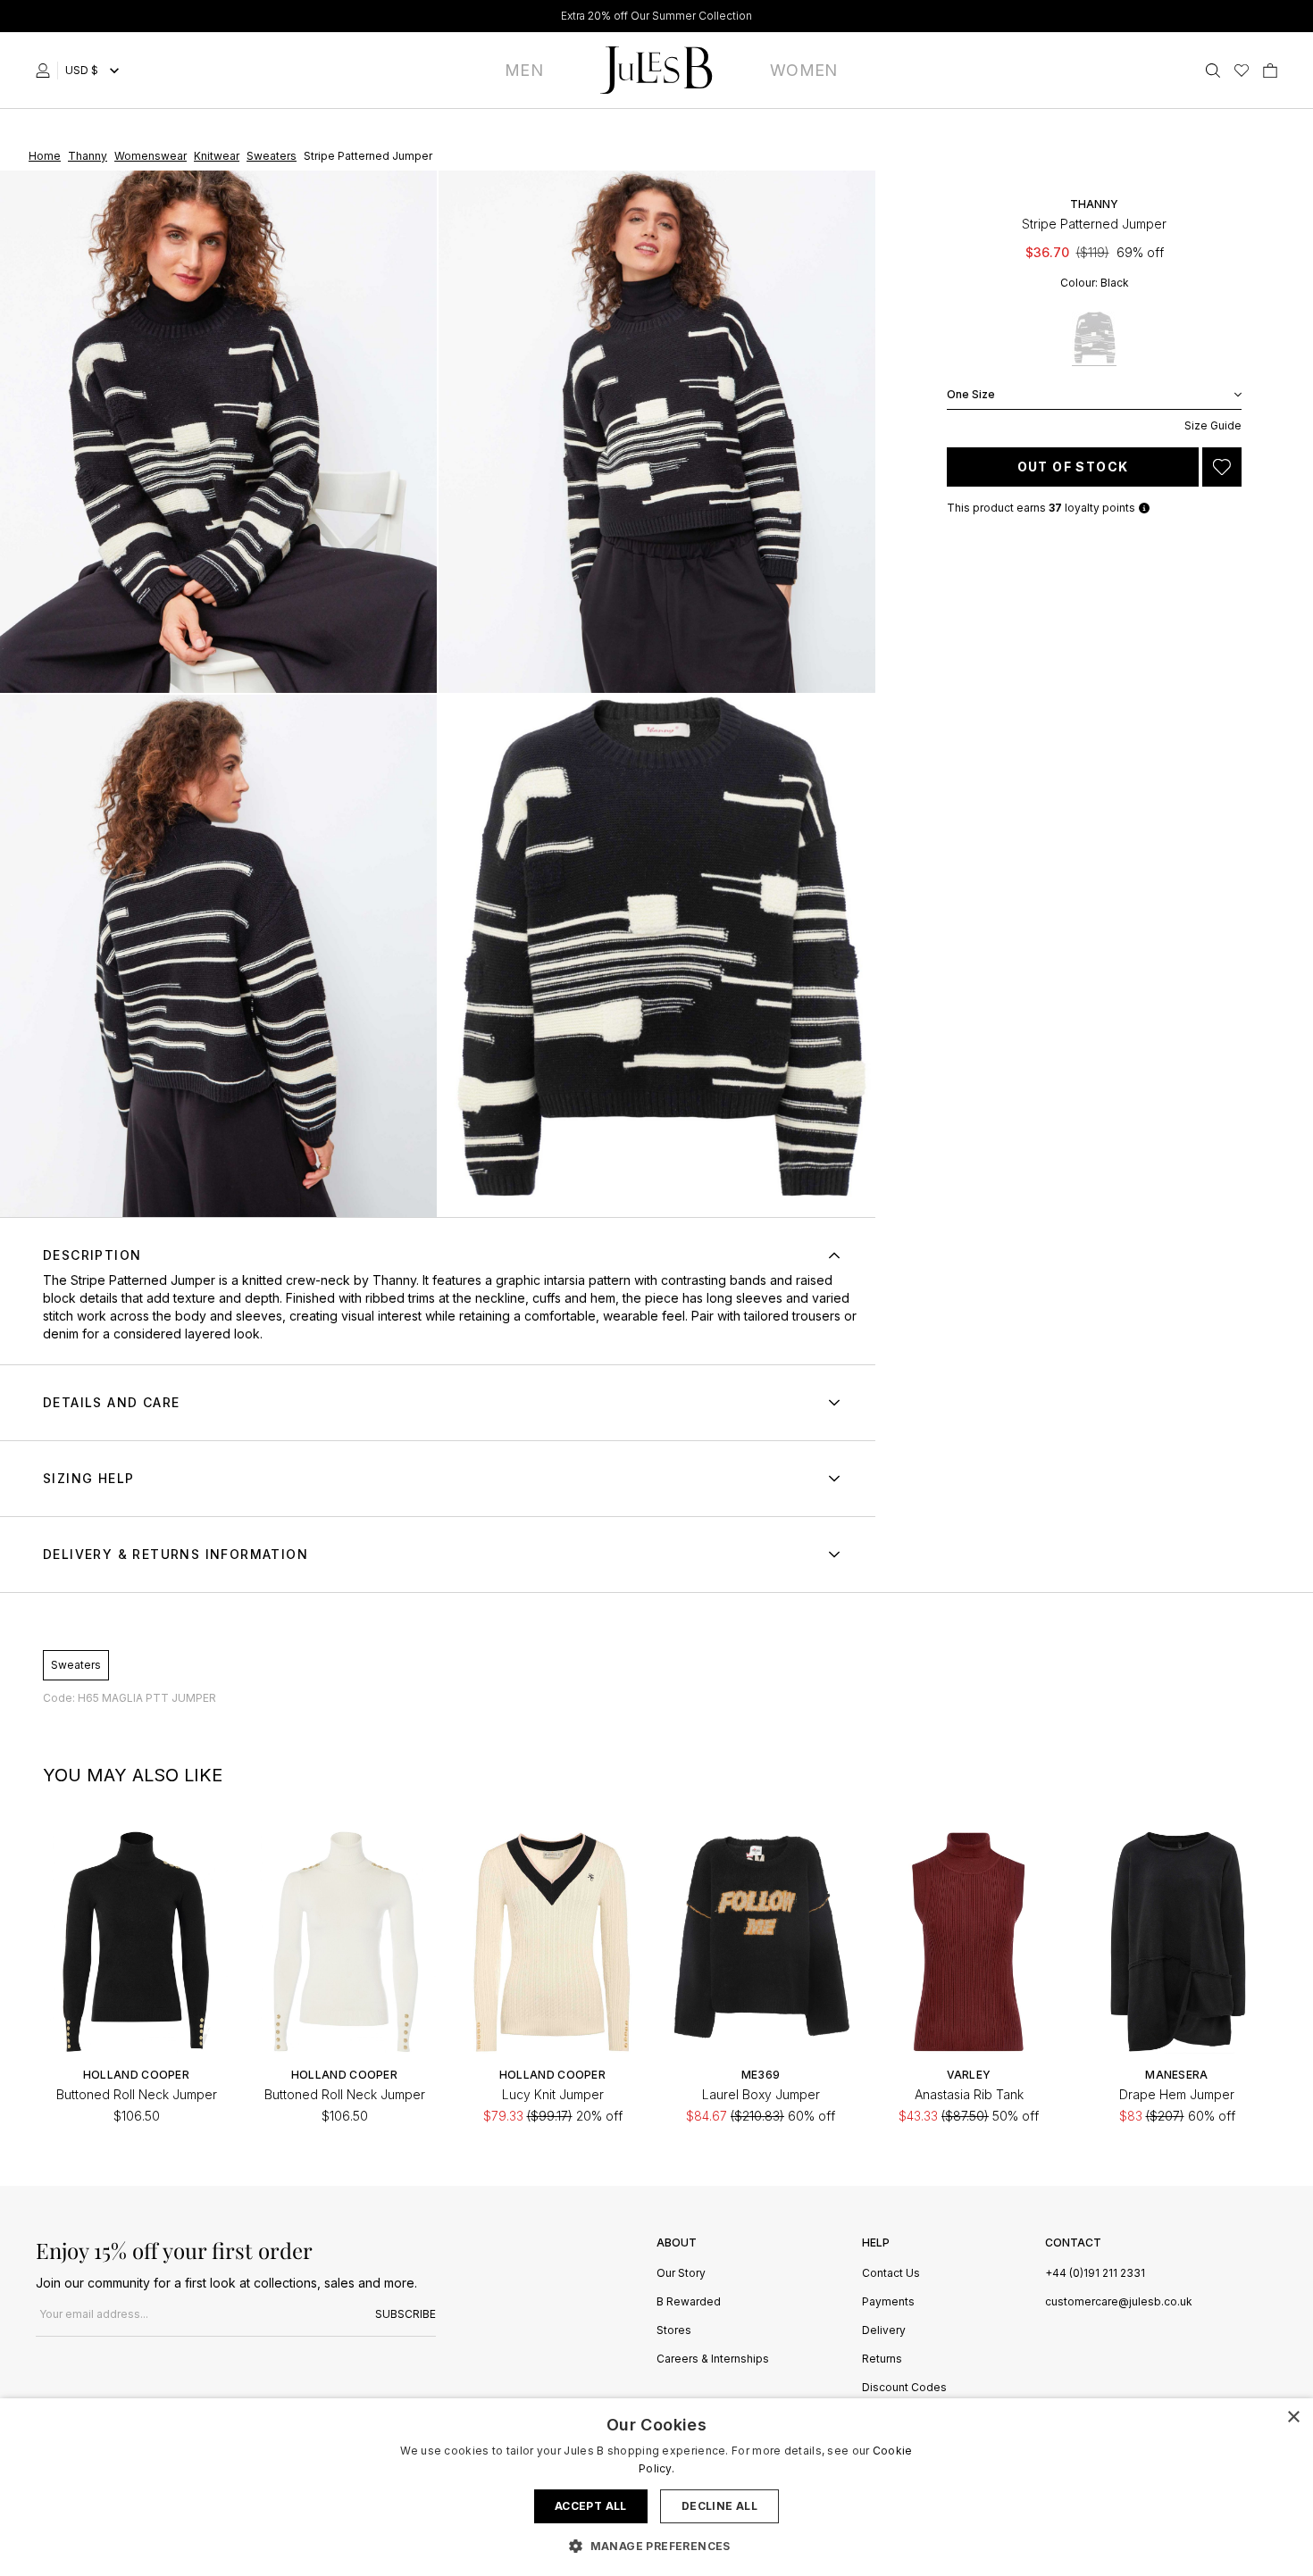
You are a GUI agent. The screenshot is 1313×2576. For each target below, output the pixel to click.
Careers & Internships (713, 2359)
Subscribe (406, 2314)
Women (804, 70)
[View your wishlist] (1242, 71)
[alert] (656, 2487)
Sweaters (76, 1665)
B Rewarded (689, 2302)
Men (524, 70)
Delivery (884, 2331)
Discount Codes (904, 2388)
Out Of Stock (1073, 467)
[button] (656, 2546)
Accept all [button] (591, 2506)
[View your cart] (1270, 71)
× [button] (1293, 2418)
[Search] (1213, 71)
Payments (888, 2302)
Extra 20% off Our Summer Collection (656, 16)
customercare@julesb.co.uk (1119, 2301)
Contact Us (891, 2274)
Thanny (394, 1280)
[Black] (1094, 339)
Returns (882, 2359)
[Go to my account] (46, 71)
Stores (674, 2331)
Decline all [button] (719, 2506)
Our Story (681, 2274)
